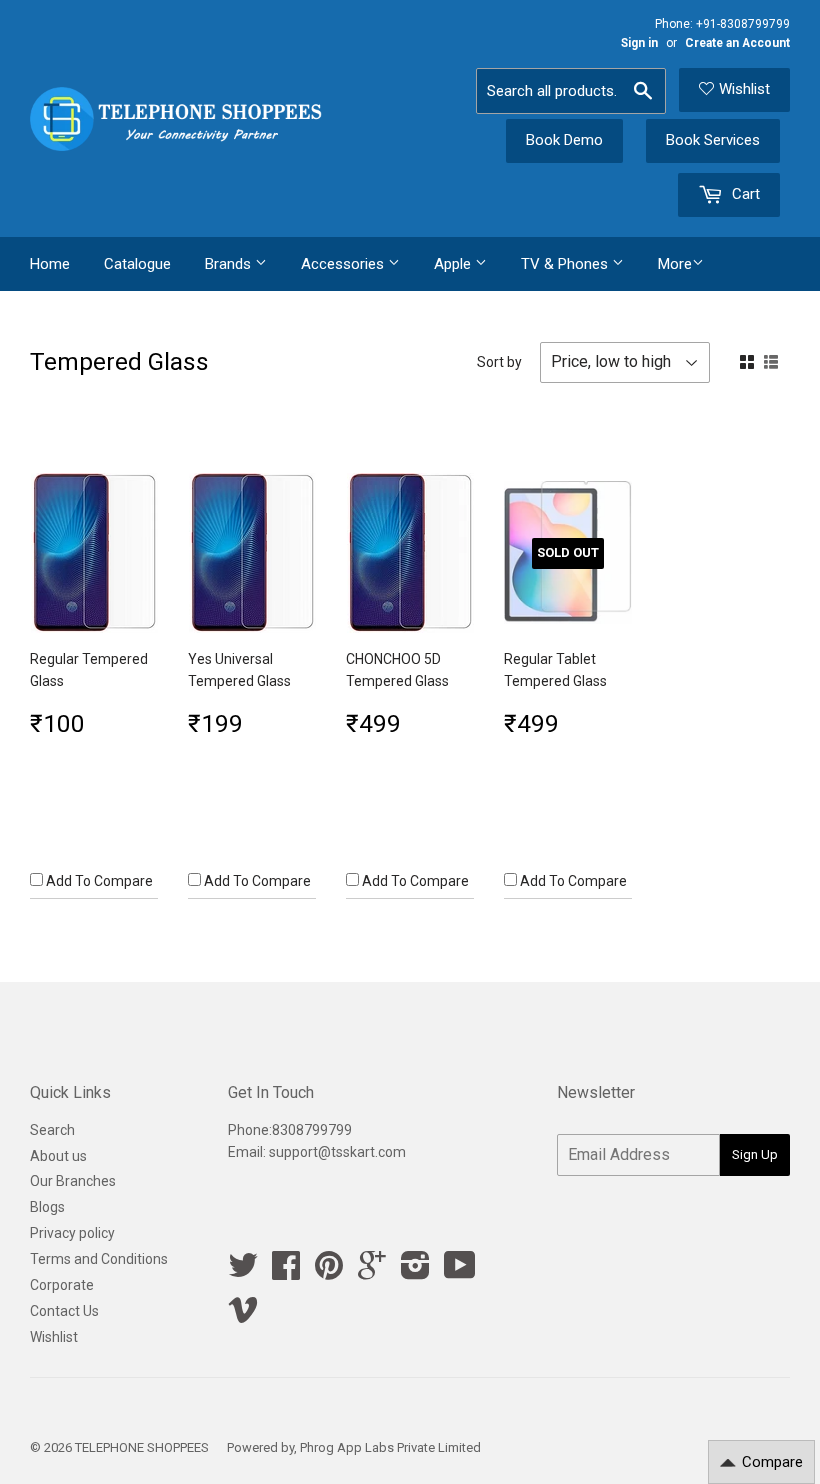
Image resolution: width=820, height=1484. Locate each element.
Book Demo (564, 140)
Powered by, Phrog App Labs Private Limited (354, 1447)
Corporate (62, 1285)
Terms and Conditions (99, 1259)
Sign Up (755, 1154)
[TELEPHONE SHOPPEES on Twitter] (243, 1272)
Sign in (639, 43)
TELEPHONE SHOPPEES (142, 1447)
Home (50, 264)
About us (58, 1156)
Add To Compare (98, 881)
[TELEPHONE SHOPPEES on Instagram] (415, 1272)
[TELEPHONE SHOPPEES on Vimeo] (243, 1316)
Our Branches (73, 1181)
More (675, 264)
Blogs (47, 1207)
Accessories (344, 264)
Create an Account (737, 43)
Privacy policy (72, 1233)
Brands (230, 264)
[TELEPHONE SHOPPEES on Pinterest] (329, 1272)
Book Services (713, 140)
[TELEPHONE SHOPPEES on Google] (372, 1272)
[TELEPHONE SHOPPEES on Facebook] (286, 1272)
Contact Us (64, 1311)
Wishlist (744, 89)
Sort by (499, 362)
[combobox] (571, 91)
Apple (454, 264)
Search (52, 1130)
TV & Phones (566, 264)
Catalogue (137, 264)
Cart (744, 194)
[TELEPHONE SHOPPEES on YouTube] (460, 1272)
